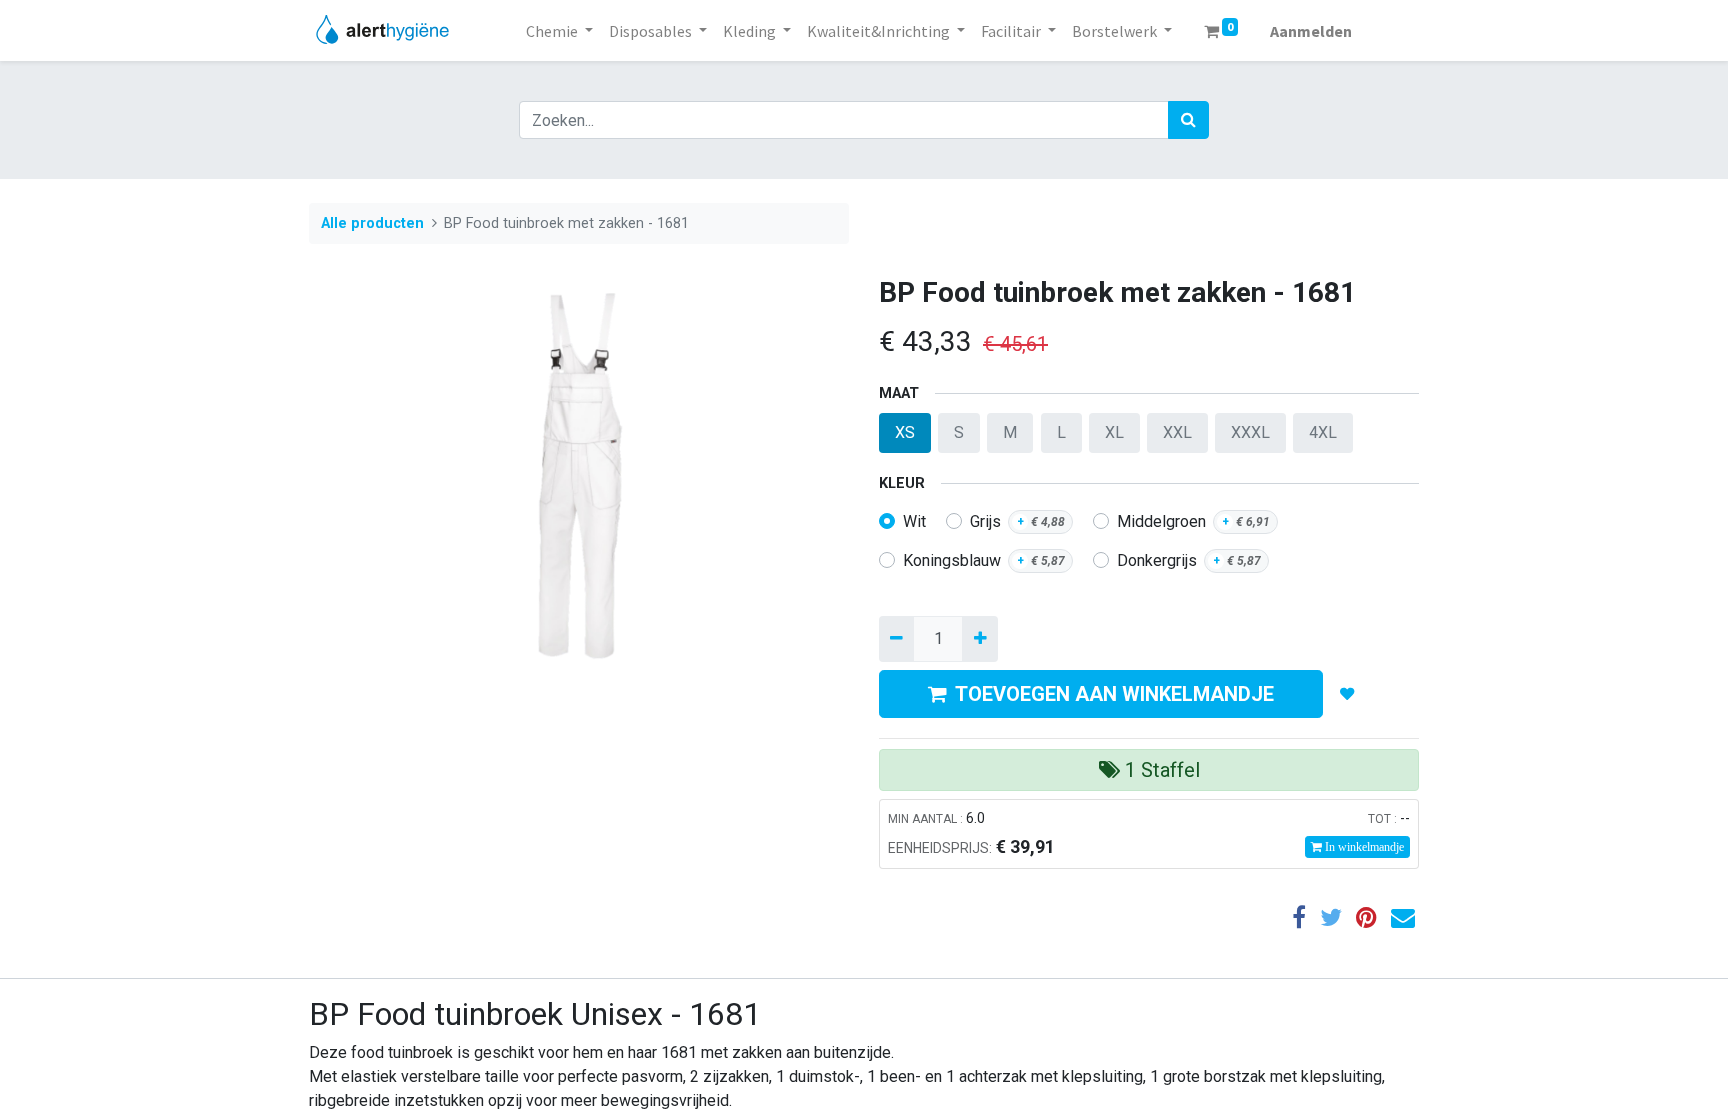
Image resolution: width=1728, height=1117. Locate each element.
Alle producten (372, 223)
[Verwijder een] (896, 639)
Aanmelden (1311, 31)
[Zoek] (1188, 120)
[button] (1347, 694)
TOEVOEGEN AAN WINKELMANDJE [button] (1114, 694)
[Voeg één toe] (979, 639)
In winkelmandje (1363, 847)
